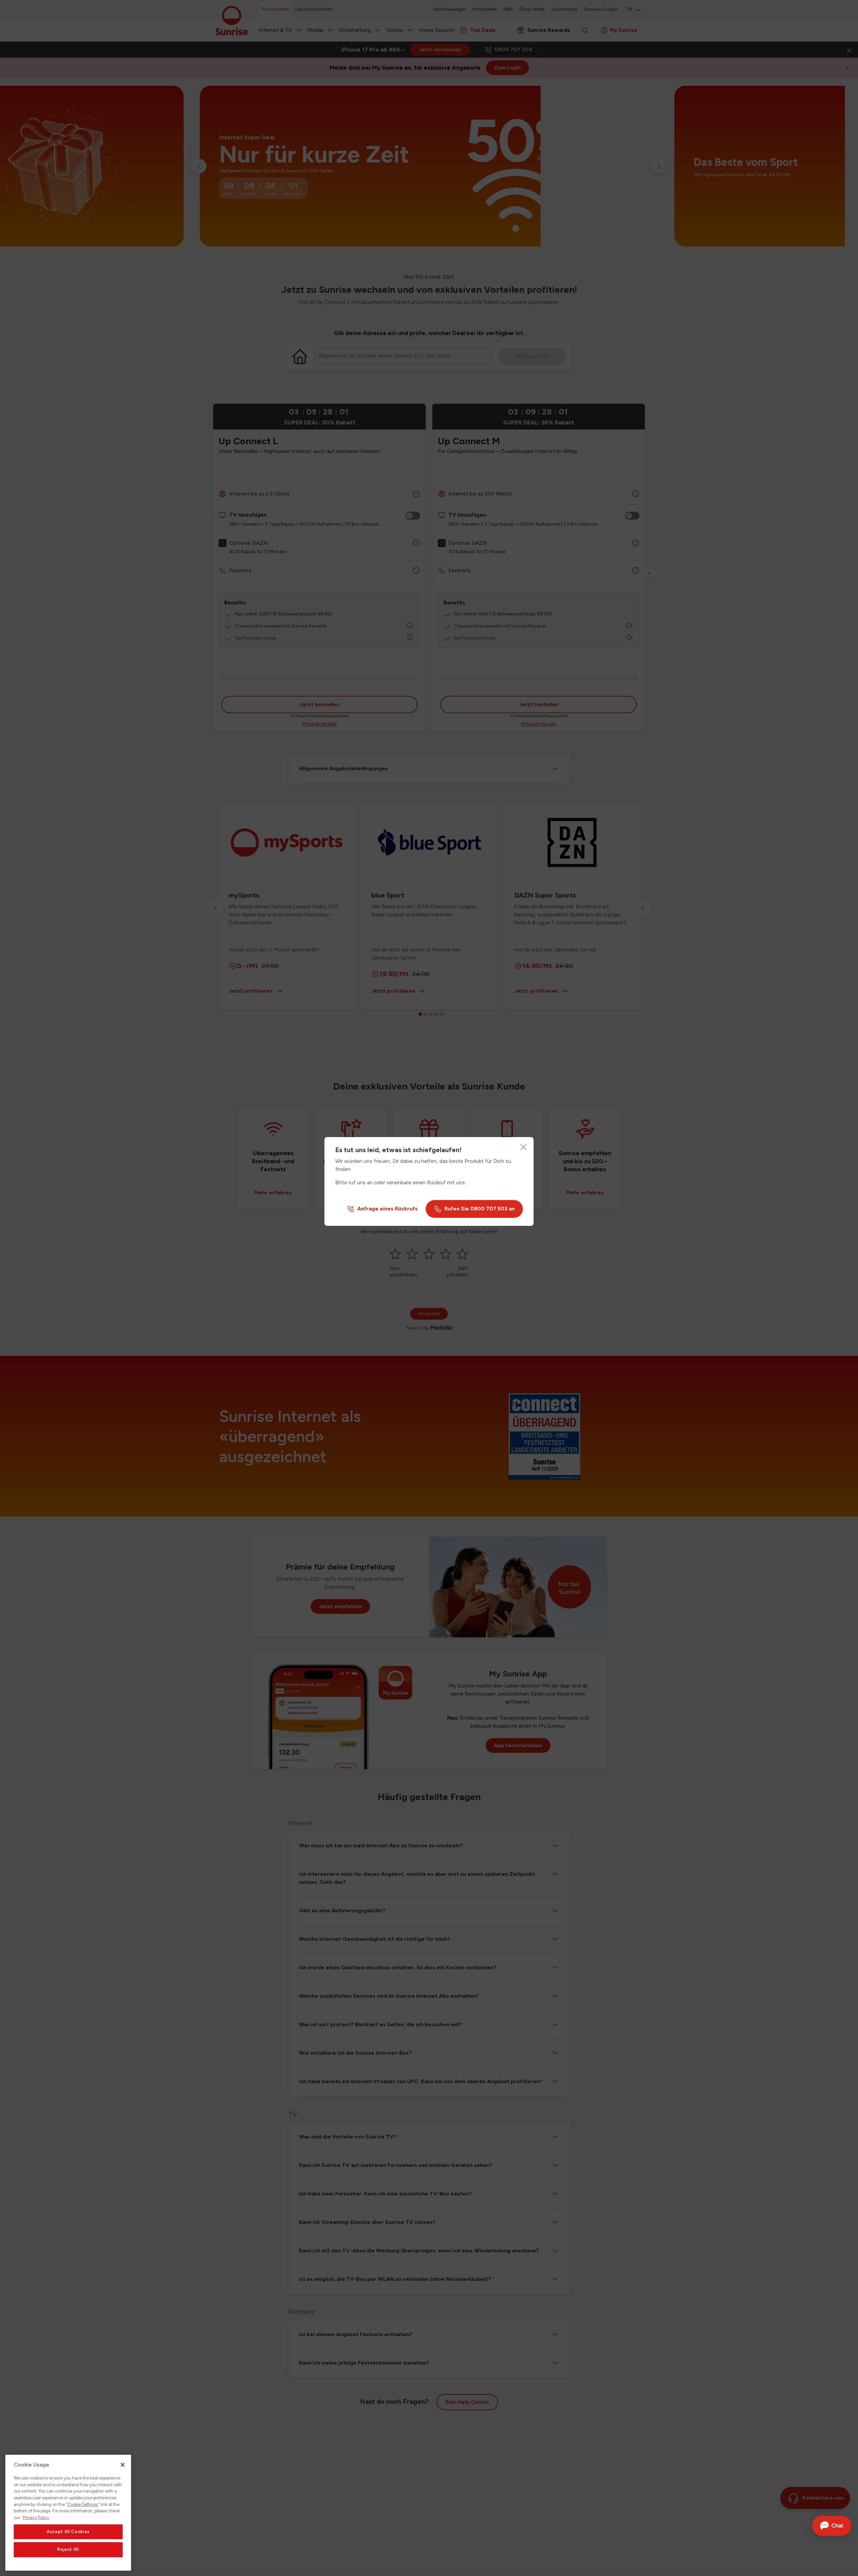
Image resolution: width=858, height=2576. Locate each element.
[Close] (524, 1147)
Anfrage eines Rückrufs (387, 1209)
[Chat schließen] (841, 2526)
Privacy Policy (36, 2518)
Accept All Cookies (68, 2532)
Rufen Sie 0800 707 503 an (480, 1209)
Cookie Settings (83, 2504)
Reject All (68, 2550)
